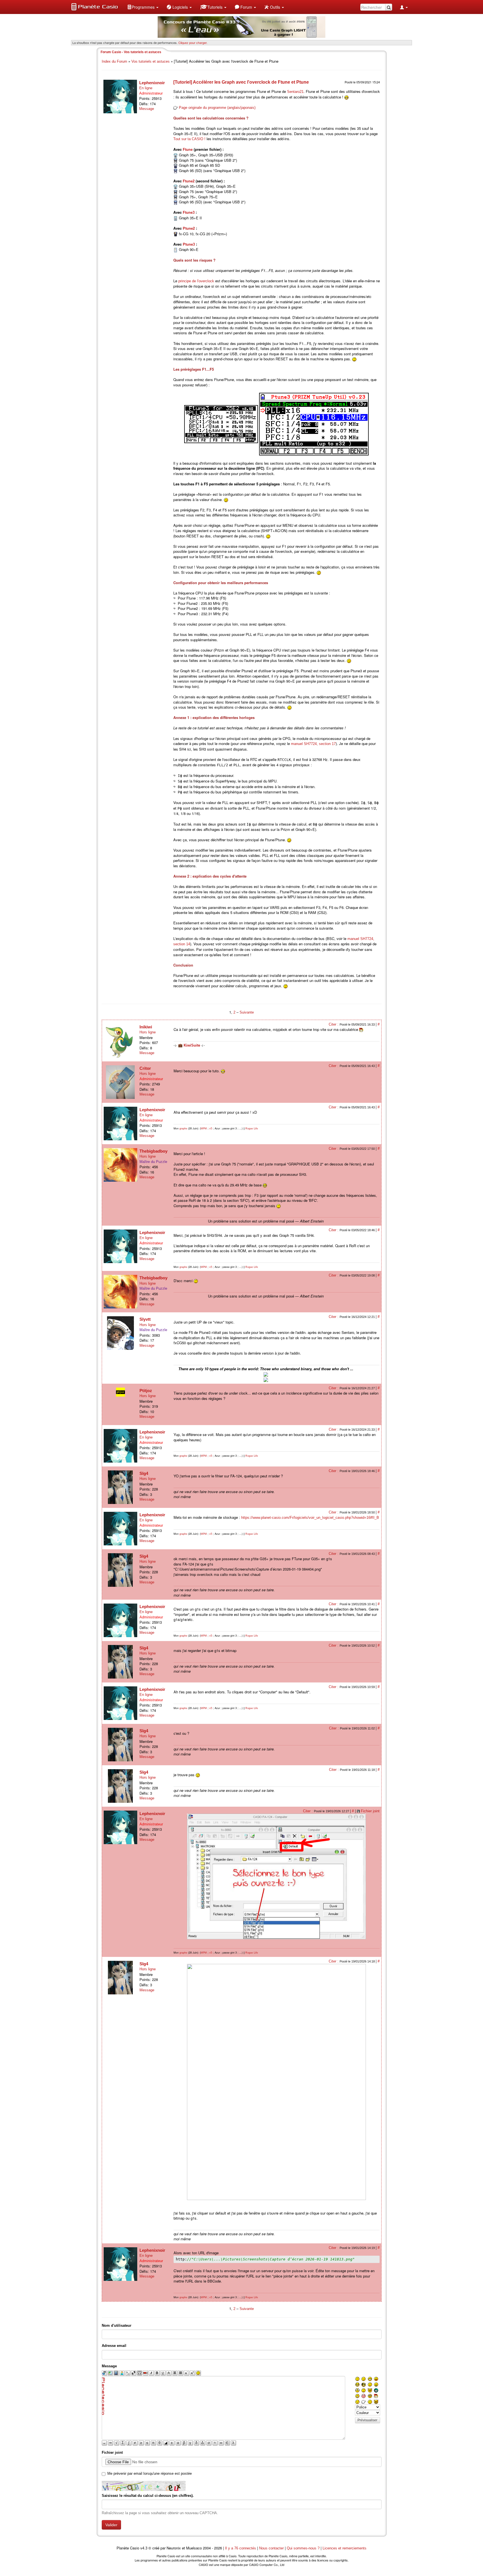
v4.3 (144, 2548)
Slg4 (144, 1473)
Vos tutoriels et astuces (151, 61)
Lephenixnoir (152, 83)
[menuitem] (143, 7)
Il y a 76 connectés (241, 2548)
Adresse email (114, 2346)
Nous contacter (271, 2548)
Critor (145, 1068)
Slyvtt (145, 1319)
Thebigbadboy (153, 1151)
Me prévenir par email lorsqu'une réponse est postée (150, 2473)
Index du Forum (114, 61)
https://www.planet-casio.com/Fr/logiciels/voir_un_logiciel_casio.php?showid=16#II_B (310, 1518)
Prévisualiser (367, 2420)
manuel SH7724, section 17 (313, 744)
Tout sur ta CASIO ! (189, 139)
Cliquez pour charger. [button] (193, 43)
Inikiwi (146, 1027)
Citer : (334, 1024)
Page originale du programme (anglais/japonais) (217, 108)
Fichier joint (370, 1811)
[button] (143, 7)
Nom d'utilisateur (117, 2325)
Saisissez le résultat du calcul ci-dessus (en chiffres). (148, 2496)
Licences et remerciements (345, 2548)
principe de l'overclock (196, 281)
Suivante (247, 1012)
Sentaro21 (295, 92)
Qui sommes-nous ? (303, 2548)
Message (147, 109)
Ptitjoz (146, 1391)
